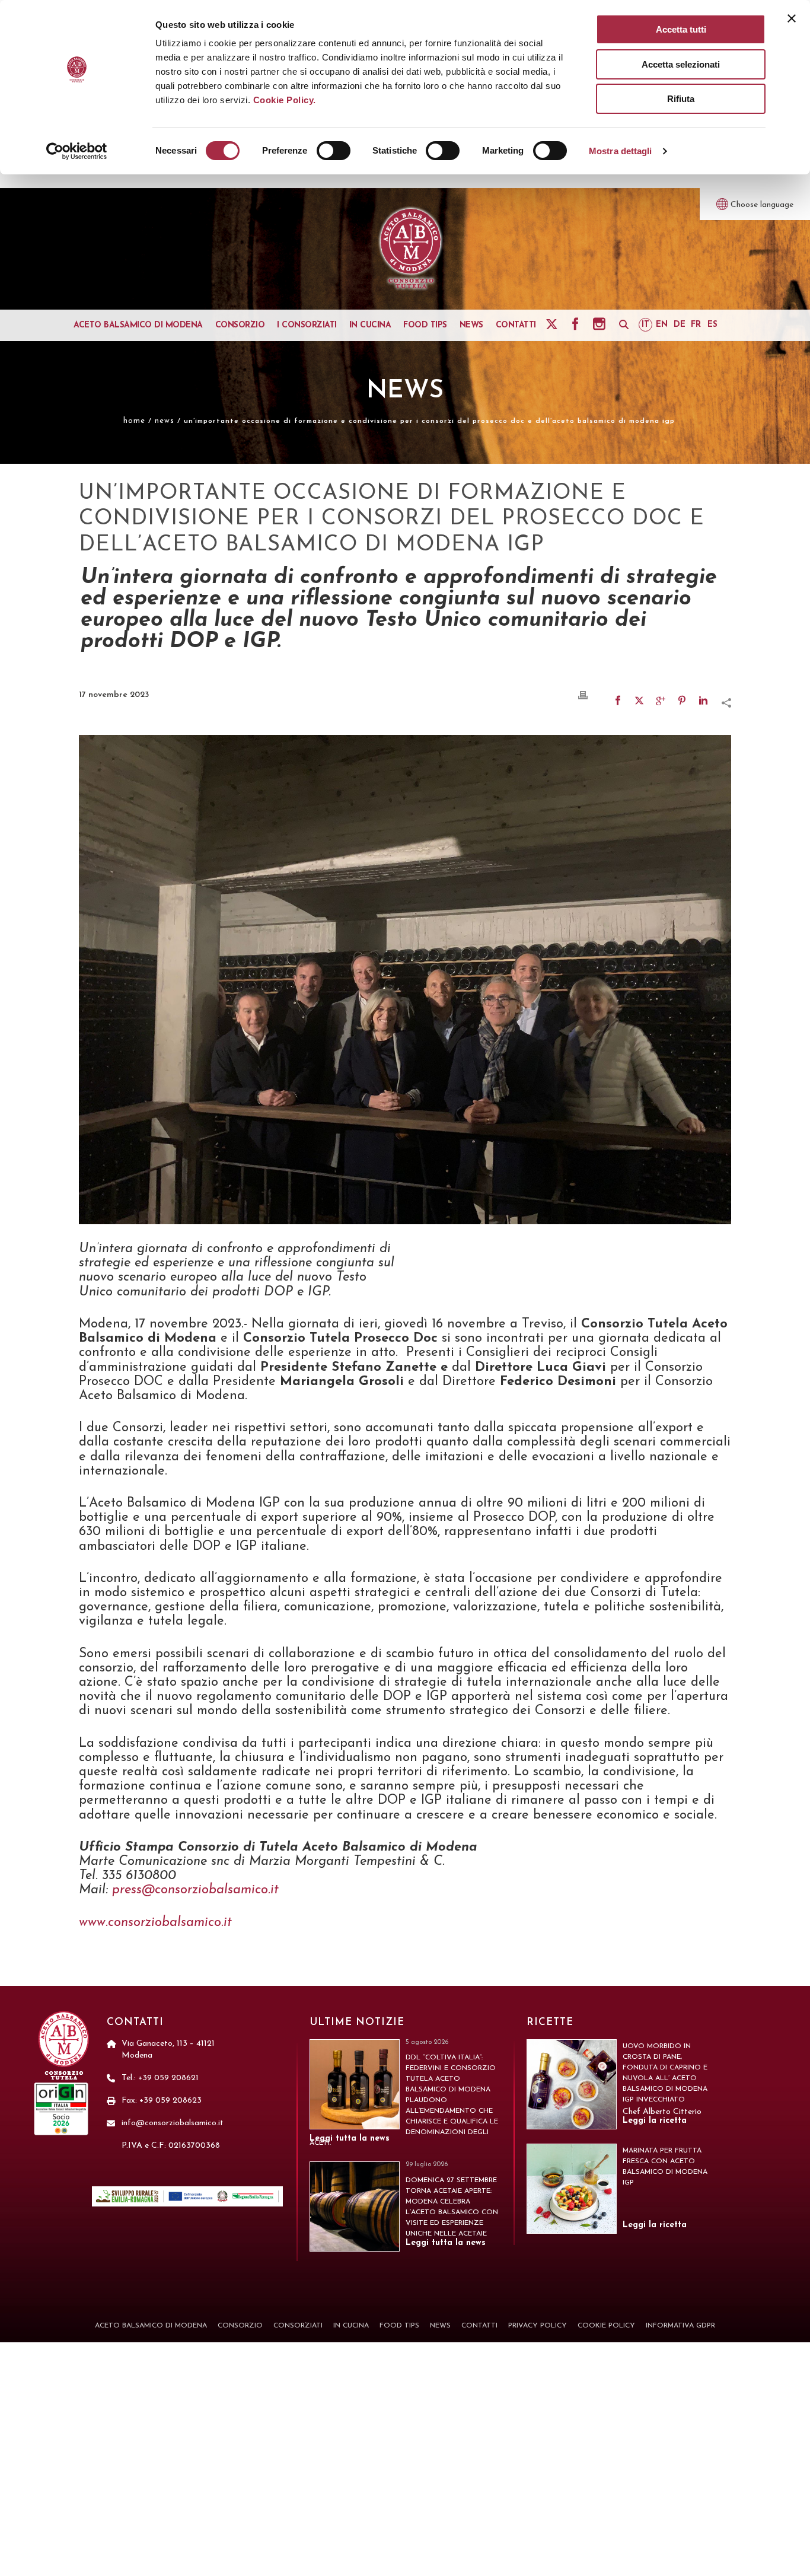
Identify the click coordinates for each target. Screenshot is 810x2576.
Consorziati (298, 2326)
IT (645, 325)
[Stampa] (583, 695)
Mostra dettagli (621, 151)
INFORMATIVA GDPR (680, 2326)
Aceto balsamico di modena (138, 325)
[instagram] (601, 324)
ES (712, 325)
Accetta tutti (681, 29)
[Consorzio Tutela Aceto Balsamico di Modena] (411, 249)
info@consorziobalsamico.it (173, 2123)
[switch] (334, 151)
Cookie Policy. (285, 100)
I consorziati (307, 325)
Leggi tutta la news (350, 2139)
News (165, 421)
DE (680, 325)
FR (696, 325)
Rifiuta (681, 99)
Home (134, 421)
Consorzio (240, 325)
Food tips (425, 325)
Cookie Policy (606, 2326)
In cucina (370, 325)
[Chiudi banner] (792, 18)
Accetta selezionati (681, 64)
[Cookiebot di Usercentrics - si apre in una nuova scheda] (77, 151)
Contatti (516, 325)
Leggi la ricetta (655, 2121)
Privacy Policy (538, 2326)
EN (662, 325)
